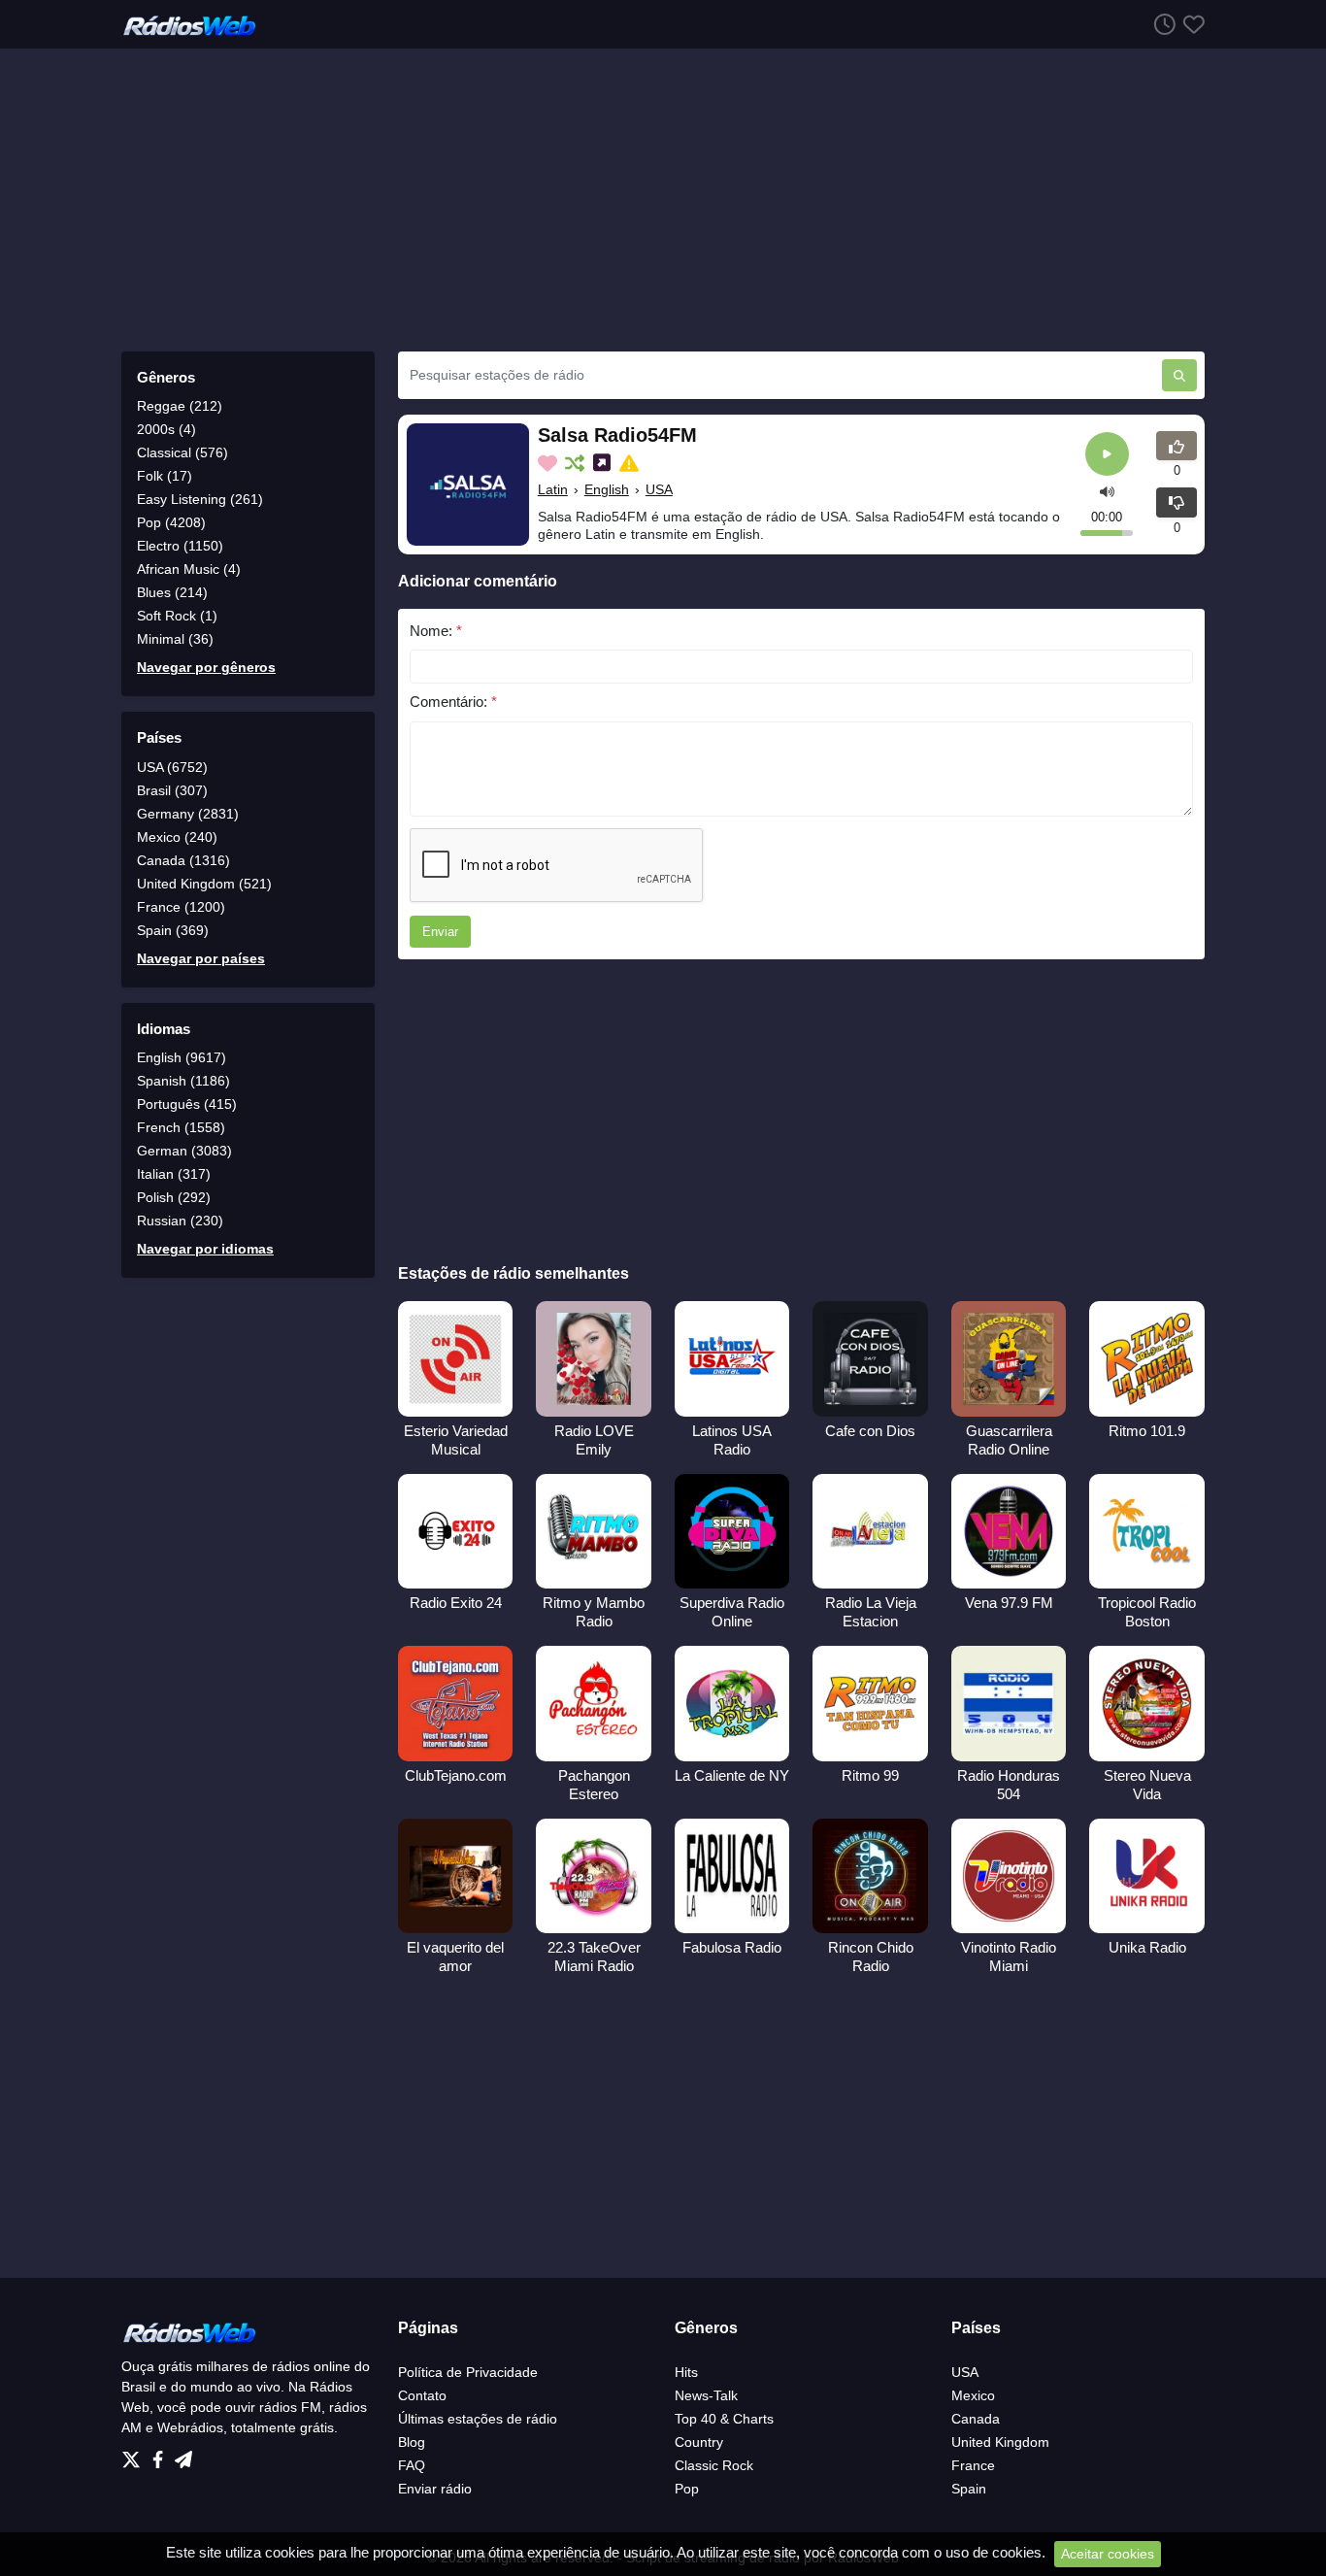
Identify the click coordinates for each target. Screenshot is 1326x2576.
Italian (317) (174, 1174)
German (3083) (184, 1151)
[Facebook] (162, 2455)
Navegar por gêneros (206, 667)
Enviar (440, 932)
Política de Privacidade (468, 2372)
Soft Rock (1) (177, 616)
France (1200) (181, 907)
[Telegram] (183, 2455)
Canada (976, 2419)
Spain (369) (173, 930)
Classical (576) (182, 452)
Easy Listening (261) (200, 499)
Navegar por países (201, 958)
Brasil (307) (172, 790)
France (973, 2465)
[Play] (1107, 454)
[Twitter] (135, 2455)
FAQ (412, 2465)
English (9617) (182, 1057)
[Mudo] (1107, 491)
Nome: (436, 631)
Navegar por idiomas (205, 1249)
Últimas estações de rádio (478, 2419)
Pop (687, 2489)
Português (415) (187, 1104)
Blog (412, 2442)
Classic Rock (714, 2465)
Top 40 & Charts (724, 2419)
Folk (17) (165, 476)
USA (659, 489)
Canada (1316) (183, 860)
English (607, 489)
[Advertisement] (663, 200)
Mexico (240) (177, 837)
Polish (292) (174, 1197)
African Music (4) (189, 569)
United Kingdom (1000, 2442)
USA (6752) (172, 767)
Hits (686, 2372)
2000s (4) (166, 429)
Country (699, 2442)
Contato (422, 2395)
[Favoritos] (1190, 24)
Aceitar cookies (1108, 2554)
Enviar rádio (435, 2489)
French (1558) (181, 1127)
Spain (969, 2489)
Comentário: (453, 702)
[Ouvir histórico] (1161, 24)
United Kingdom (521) (204, 884)
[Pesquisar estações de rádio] (1179, 375)
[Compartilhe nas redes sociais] (604, 463)
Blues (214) (172, 592)
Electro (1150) (180, 546)
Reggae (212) (180, 406)
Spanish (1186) (183, 1081)
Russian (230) (180, 1221)
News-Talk (706, 2395)
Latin (553, 489)
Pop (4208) (171, 522)
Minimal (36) (175, 639)
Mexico (973, 2395)
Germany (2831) (188, 814)
